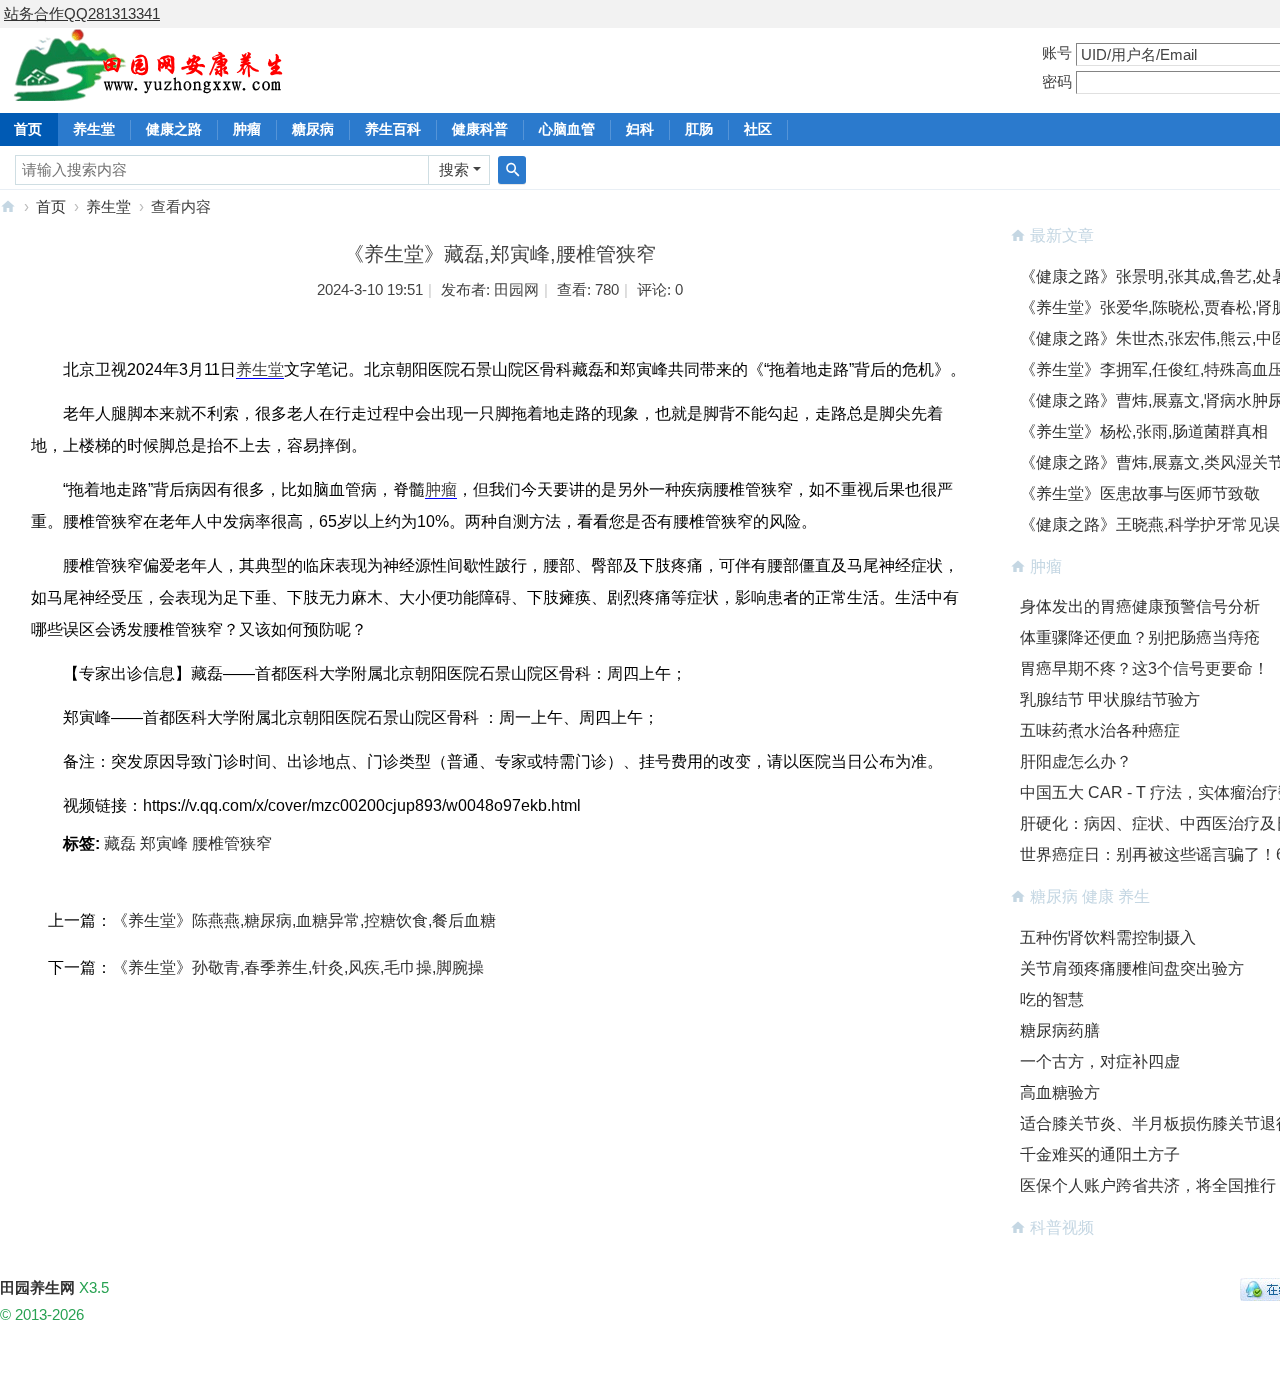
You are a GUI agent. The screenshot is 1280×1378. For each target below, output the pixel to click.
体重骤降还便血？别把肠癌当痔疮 (1140, 637)
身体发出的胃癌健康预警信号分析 (1140, 606)
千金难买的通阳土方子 (1100, 1154)
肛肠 (699, 129)
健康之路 (174, 129)
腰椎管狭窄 (232, 843)
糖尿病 (313, 129)
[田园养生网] (149, 89)
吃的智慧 (1052, 999)
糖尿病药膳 (1060, 1030)
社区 (758, 129)
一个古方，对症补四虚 (1100, 1061)
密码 (1057, 81)
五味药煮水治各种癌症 (1100, 730)
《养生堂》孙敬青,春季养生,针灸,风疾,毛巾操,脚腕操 (298, 967)
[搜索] (512, 170)
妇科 (640, 129)
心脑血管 (567, 129)
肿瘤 (247, 129)
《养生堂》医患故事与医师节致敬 (1140, 493)
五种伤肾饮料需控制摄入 (1108, 937)
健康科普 (480, 129)
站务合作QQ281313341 (82, 13)
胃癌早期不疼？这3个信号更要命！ (1144, 668)
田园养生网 (8, 206)
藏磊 (120, 843)
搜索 (454, 169)
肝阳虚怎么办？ (1076, 761)
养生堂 (94, 129)
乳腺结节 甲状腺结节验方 (1110, 699)
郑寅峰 (164, 843)
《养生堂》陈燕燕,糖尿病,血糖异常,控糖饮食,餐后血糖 (304, 920)
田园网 (516, 289)
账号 (1057, 52)
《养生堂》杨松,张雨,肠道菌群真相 (1144, 431)
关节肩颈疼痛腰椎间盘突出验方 (1132, 968)
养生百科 (393, 129)
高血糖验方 (1060, 1092)
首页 (51, 206)
